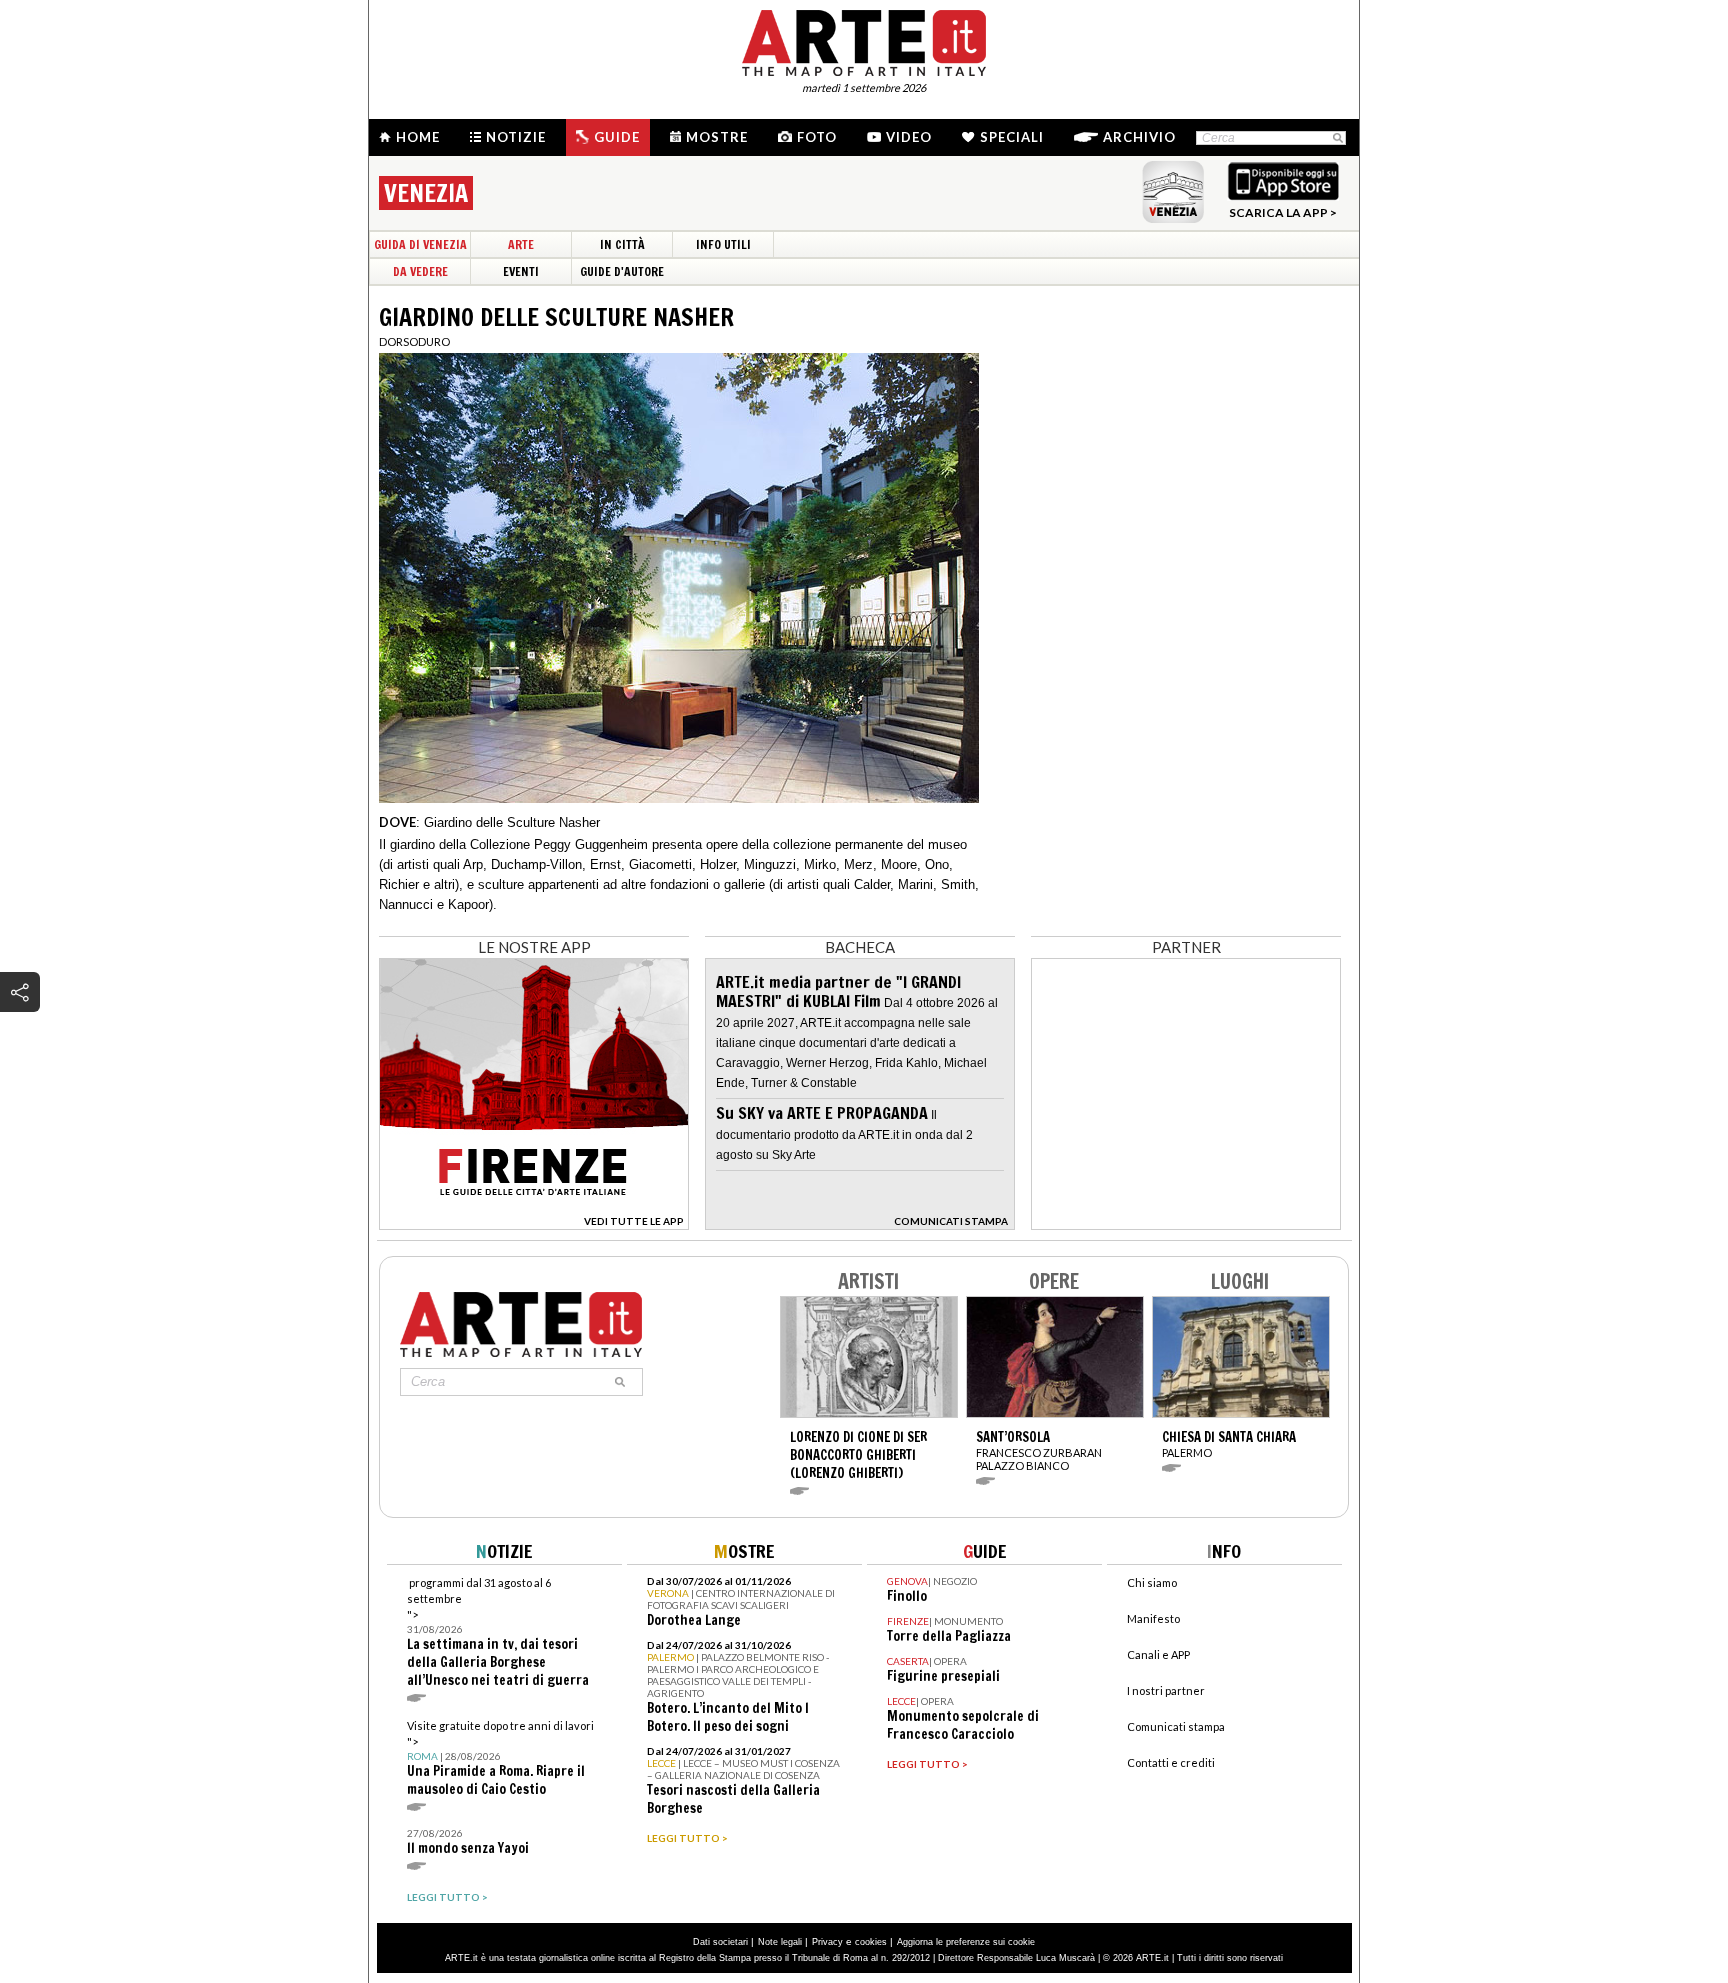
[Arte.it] (864, 40)
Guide (617, 137)
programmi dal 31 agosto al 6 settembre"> (498, 1632)
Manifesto (1153, 1618)
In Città (622, 244)
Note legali (780, 1942)
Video (909, 137)
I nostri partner (1166, 1690)
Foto (817, 137)
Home (418, 137)
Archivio (1139, 137)
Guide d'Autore (622, 271)
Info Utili (723, 244)
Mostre (717, 137)
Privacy (827, 1942)
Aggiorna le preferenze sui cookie (966, 1942)
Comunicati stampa (1176, 1726)
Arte (521, 244)
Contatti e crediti (1171, 1762)
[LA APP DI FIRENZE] (534, 1224)
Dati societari (720, 1942)
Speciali (1012, 137)
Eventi (521, 271)
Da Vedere (420, 271)
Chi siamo (1152, 1582)
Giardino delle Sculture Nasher (512, 822)
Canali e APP (1158, 1654)
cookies (871, 1942)
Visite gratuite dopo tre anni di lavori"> (500, 1758)
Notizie (516, 137)
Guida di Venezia (420, 244)
